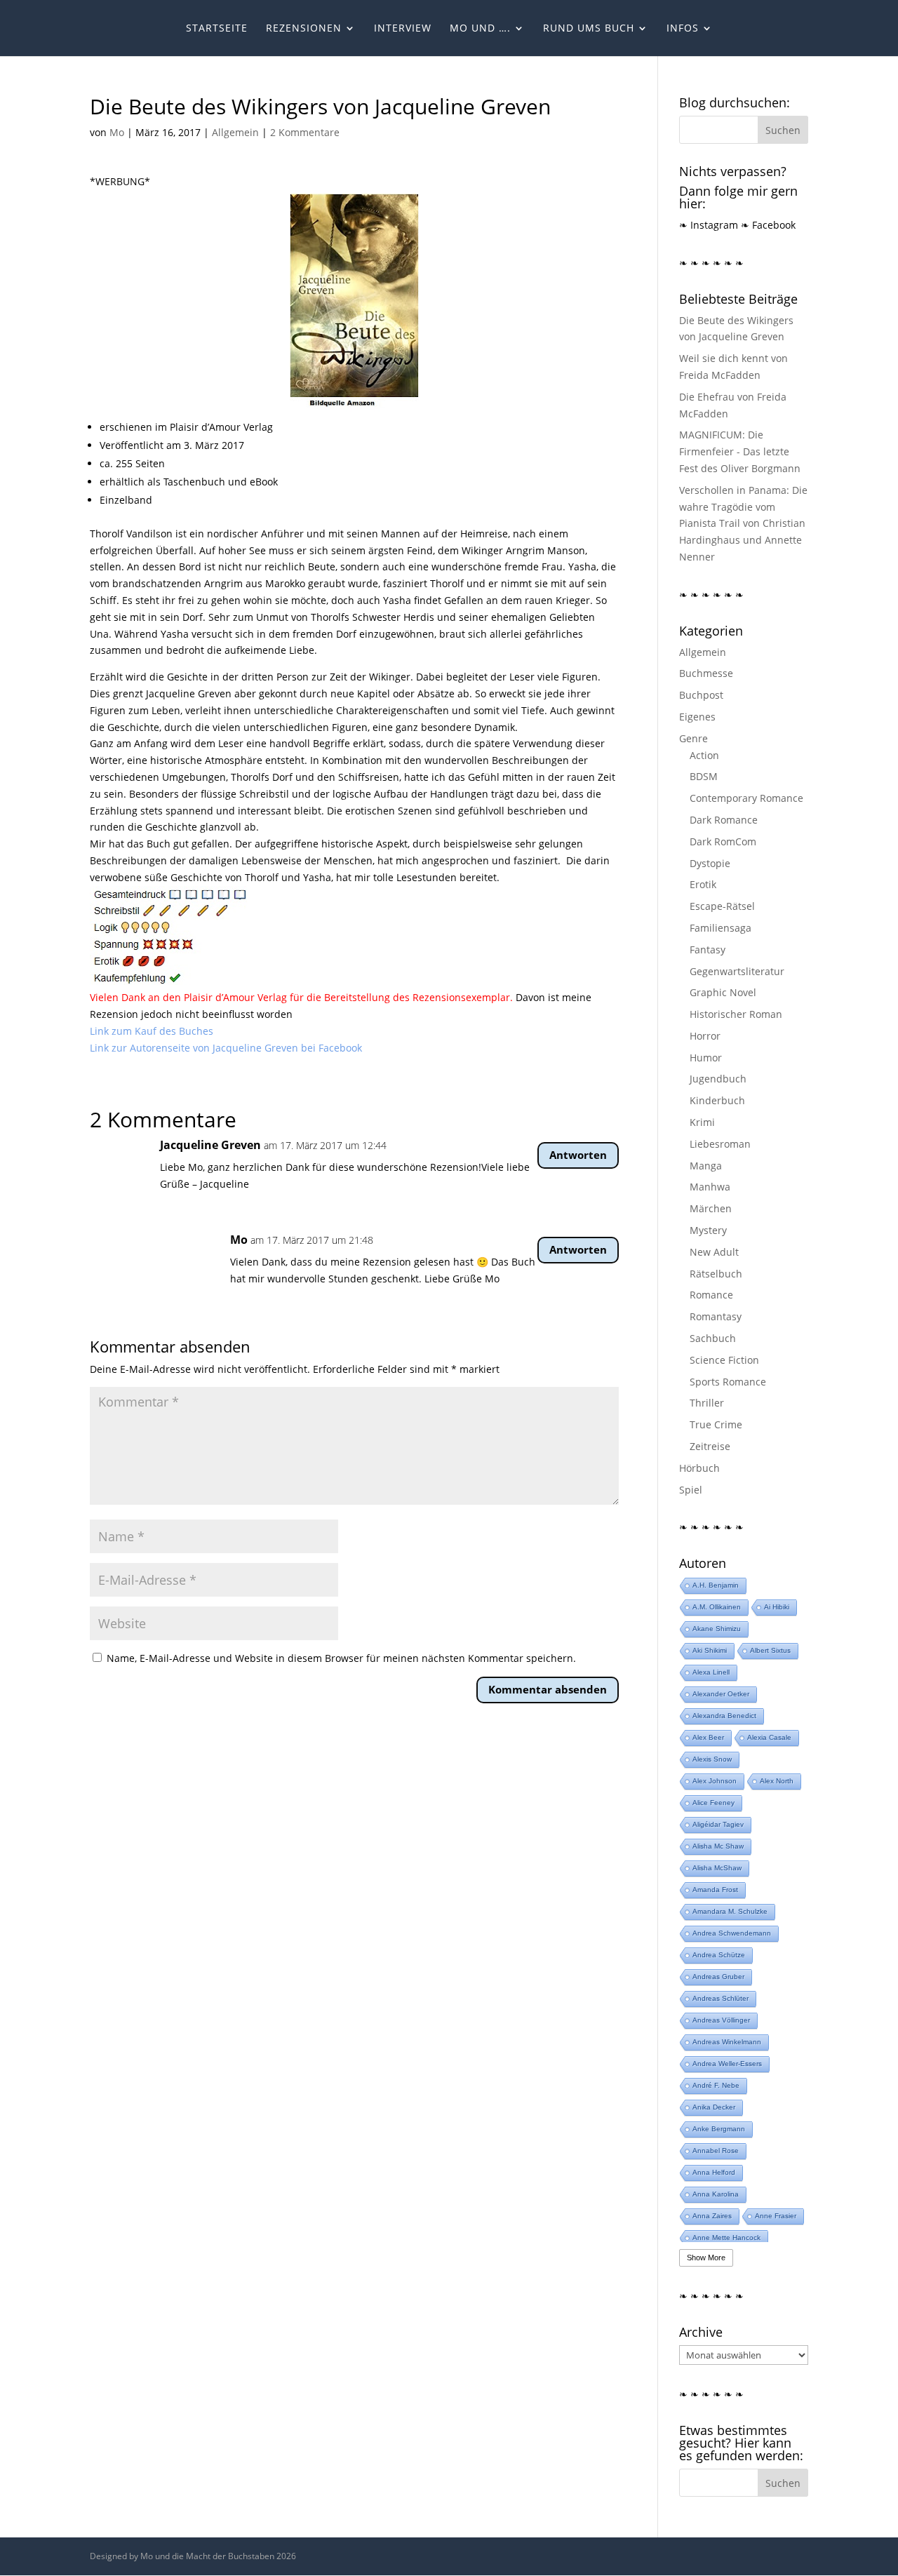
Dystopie (710, 863)
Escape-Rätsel (722, 906)
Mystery (708, 1230)
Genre (693, 738)
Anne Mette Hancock (726, 2238)
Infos (683, 29)
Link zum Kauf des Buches (152, 1031)
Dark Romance (724, 820)
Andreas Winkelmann (727, 2042)
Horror (705, 1036)
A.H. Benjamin (716, 1585)
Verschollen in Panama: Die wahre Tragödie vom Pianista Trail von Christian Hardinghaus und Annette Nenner (743, 523)
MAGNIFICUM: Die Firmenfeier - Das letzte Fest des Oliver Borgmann (740, 451)
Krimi (702, 1122)
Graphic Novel (723, 992)
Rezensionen (304, 29)
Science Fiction (724, 1360)
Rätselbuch (716, 1274)
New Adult (714, 1252)
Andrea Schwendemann (732, 1933)
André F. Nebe (716, 2085)
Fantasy (708, 950)
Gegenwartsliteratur (737, 971)
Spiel (691, 1490)
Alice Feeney (713, 1803)
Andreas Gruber (718, 1977)
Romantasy (716, 1316)
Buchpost (701, 695)
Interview (403, 29)
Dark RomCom (723, 841)
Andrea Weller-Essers (727, 2064)
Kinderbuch (717, 1100)
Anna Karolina (716, 2194)
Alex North (777, 1781)
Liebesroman (720, 1144)
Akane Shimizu (717, 1629)
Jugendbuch (718, 1079)
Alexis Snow (712, 1759)
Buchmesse (706, 673)
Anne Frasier (776, 2216)
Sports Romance (728, 1382)
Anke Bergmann (719, 2129)
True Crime (716, 1424)
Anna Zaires (712, 2216)
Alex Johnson (715, 1781)
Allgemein (235, 132)
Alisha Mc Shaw (718, 1846)
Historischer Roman (736, 1014)
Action (704, 755)
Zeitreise (710, 1446)
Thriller (707, 1403)
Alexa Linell (711, 1672)
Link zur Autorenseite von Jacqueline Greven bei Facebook (226, 1048)
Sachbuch (713, 1338)
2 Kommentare (305, 132)
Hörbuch (699, 1468)
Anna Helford (714, 2172)
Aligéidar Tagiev (718, 1824)
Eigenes (697, 717)
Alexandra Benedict (724, 1716)
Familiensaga (721, 928)
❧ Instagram (709, 225)
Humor (706, 1058)
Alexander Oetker (721, 1694)
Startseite (217, 29)
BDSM (704, 776)
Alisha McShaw (717, 1868)
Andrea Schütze (719, 1955)
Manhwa (710, 1187)
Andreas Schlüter (721, 1998)
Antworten (578, 1155)
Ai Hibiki (777, 1607)
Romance (711, 1295)
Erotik (703, 884)
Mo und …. (480, 29)
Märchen (711, 1208)
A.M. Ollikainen (717, 1607)
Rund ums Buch (589, 29)
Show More (706, 2258)
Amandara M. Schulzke (730, 1911)
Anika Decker (714, 2107)
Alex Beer (708, 1737)
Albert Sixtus (770, 1650)
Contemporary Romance (746, 798)
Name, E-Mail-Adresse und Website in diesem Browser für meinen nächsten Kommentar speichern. (341, 1658)
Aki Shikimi (710, 1650)
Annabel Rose (716, 2151)
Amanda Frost (715, 1890)
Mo (117, 132)
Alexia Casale (769, 1737)
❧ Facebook (768, 225)
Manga (706, 1166)
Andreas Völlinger (721, 2020)
